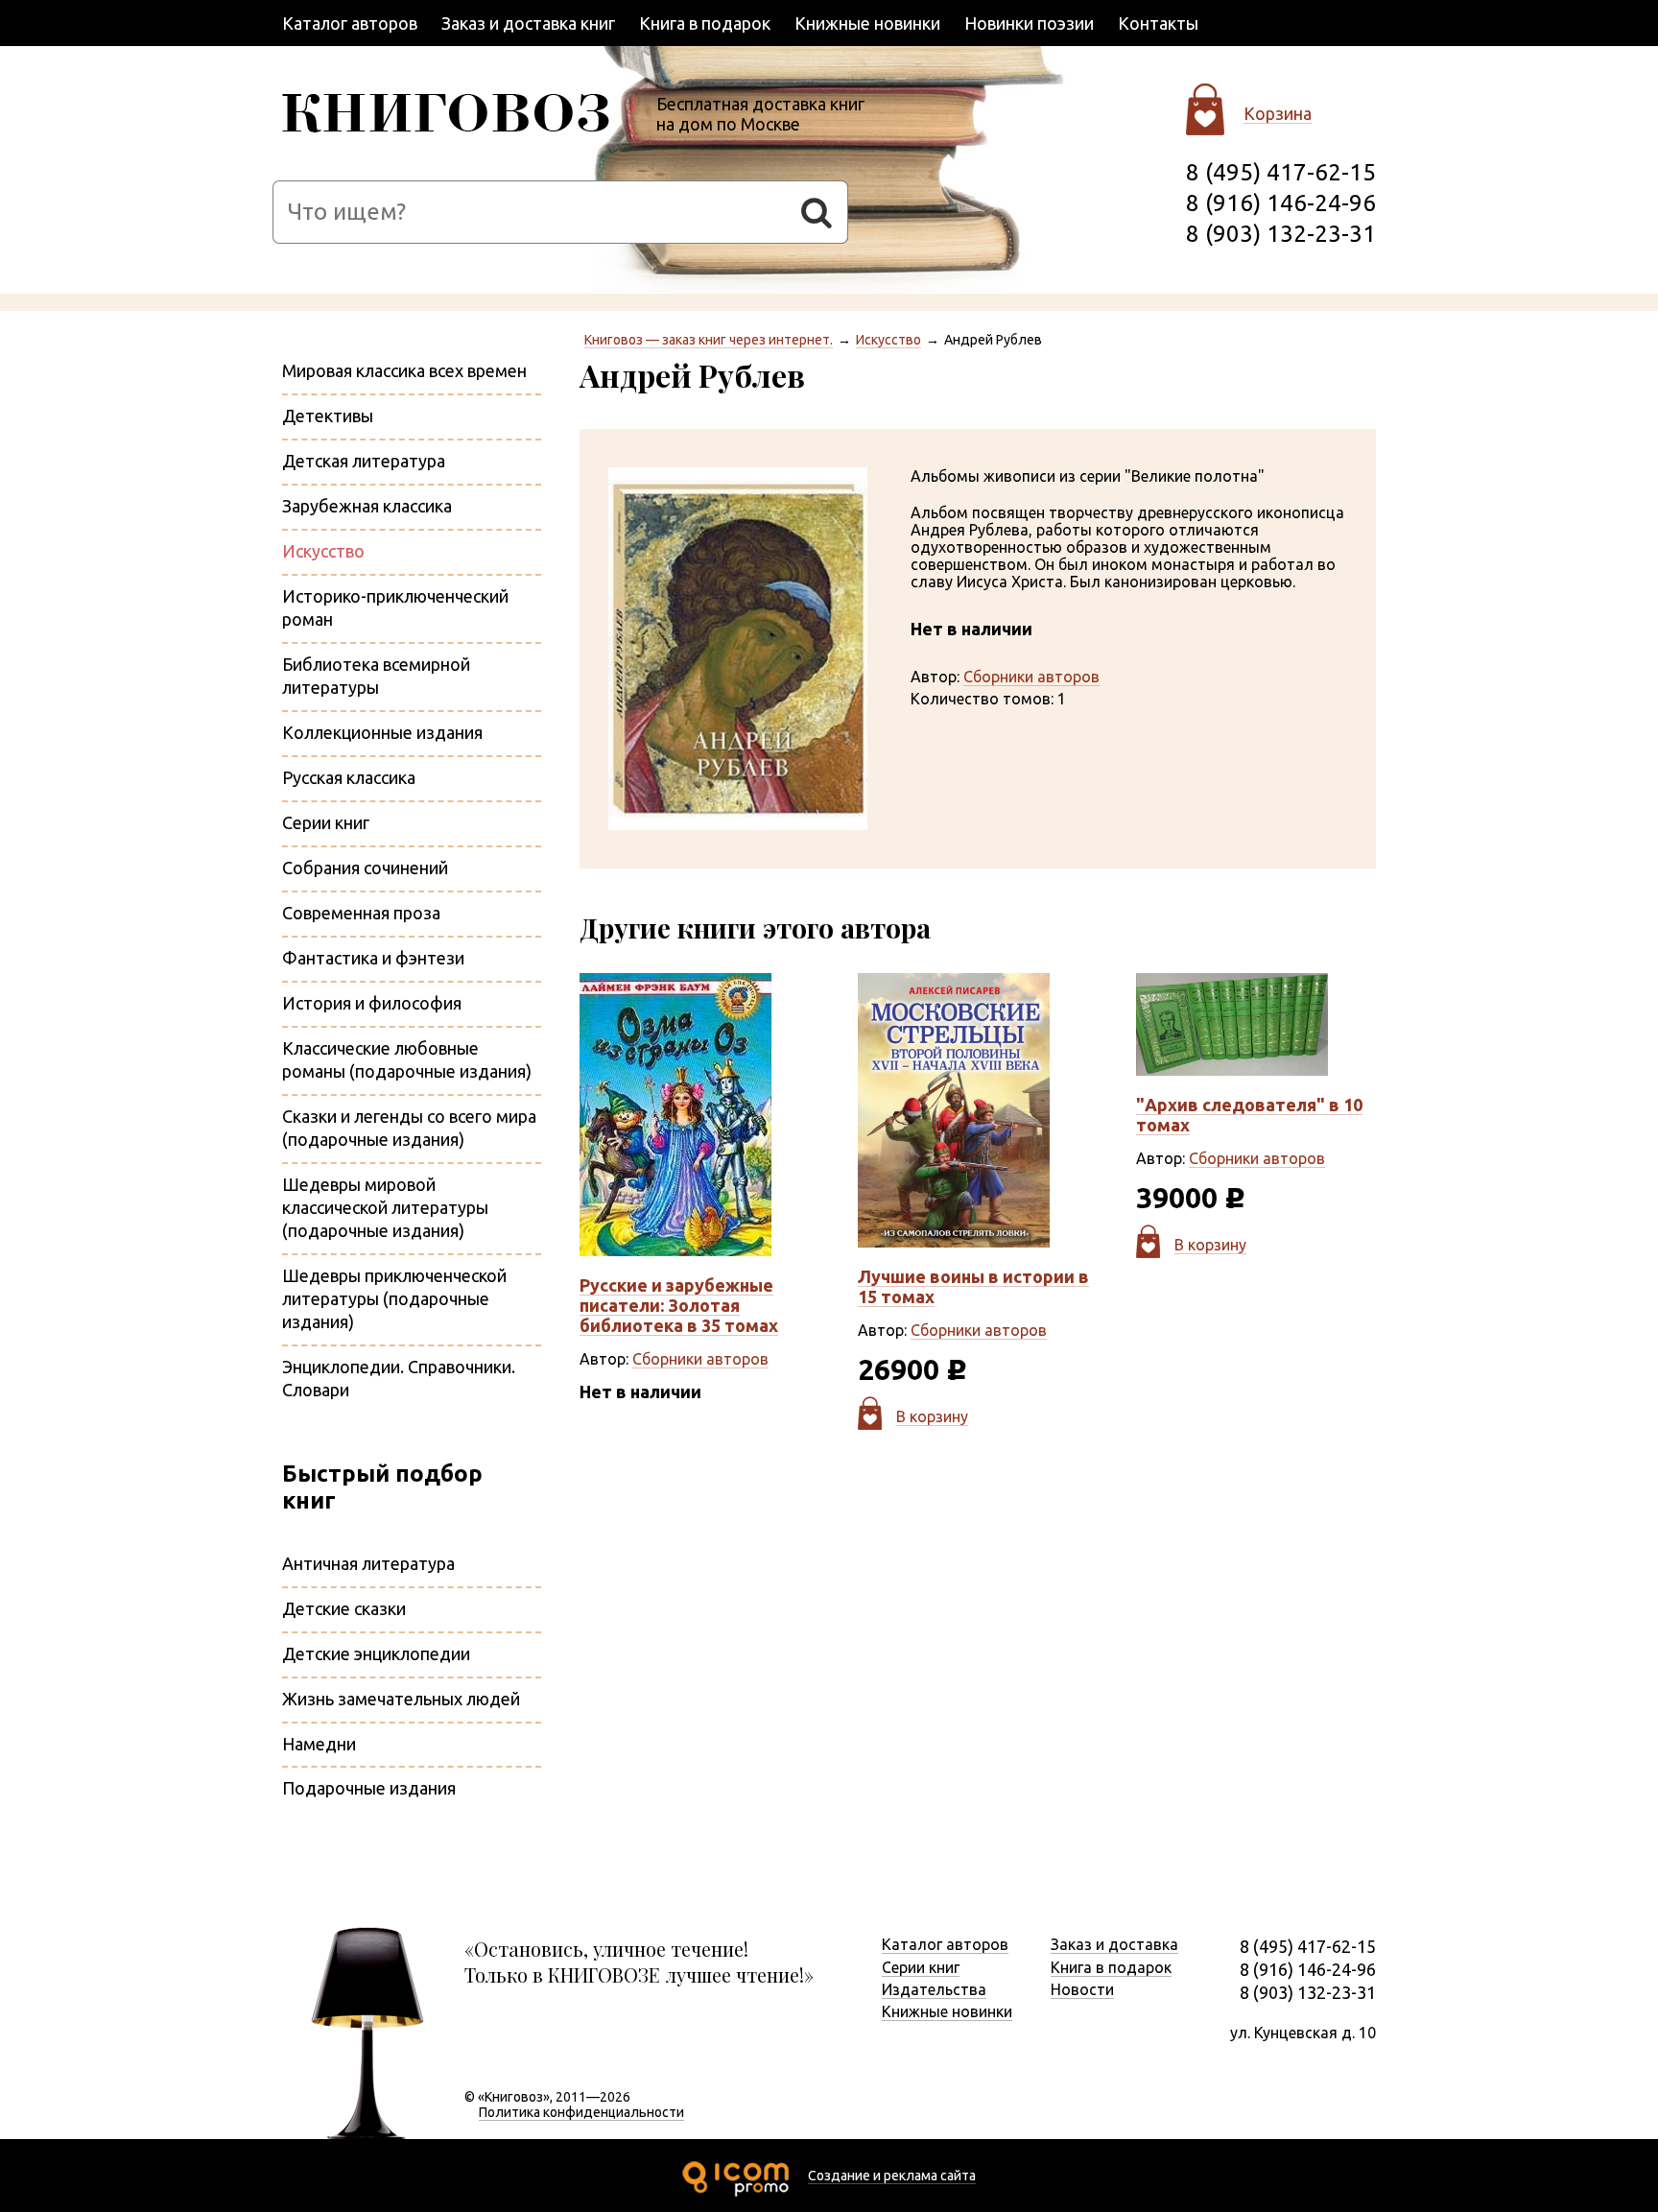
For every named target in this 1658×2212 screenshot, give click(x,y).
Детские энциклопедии (376, 1653)
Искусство (888, 340)
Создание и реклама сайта (892, 2176)
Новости (1082, 1989)
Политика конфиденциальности (581, 2112)
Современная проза (361, 913)
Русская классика (349, 777)
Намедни (319, 1744)
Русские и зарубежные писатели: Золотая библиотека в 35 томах (679, 1305)
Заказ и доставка (1114, 1944)
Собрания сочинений (365, 868)
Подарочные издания (369, 1788)
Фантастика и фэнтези (373, 958)
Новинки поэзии (1029, 23)
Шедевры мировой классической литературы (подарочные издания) (385, 1207)
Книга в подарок (705, 23)
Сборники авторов (1031, 677)
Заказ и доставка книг (528, 23)
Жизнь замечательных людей (401, 1699)
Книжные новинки (867, 23)
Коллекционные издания (382, 732)
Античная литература (368, 1563)
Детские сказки (344, 1608)
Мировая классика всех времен (404, 370)
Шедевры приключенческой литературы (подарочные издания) (394, 1298)
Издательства (934, 1989)
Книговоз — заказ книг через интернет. (709, 340)
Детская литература (364, 461)
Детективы (328, 416)
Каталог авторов (350, 23)
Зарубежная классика (367, 506)
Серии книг (326, 822)
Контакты (1158, 23)
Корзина (1278, 113)
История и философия (372, 1003)
